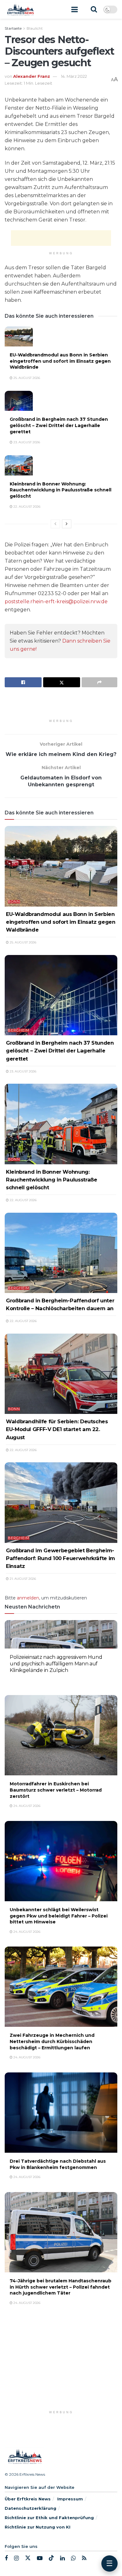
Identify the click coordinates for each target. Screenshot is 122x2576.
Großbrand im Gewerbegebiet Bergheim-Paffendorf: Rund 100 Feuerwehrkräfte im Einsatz (61, 1558)
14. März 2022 (74, 76)
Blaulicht (35, 28)
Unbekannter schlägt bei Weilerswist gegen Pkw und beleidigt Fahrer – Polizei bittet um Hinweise (59, 1916)
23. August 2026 (26, 442)
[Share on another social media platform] (99, 682)
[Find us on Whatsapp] (73, 2558)
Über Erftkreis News (28, 2499)
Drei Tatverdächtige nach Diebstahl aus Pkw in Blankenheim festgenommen (58, 2164)
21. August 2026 (22, 1579)
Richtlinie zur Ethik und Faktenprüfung (49, 2518)
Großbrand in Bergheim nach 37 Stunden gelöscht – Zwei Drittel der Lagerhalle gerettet (59, 425)
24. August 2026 (26, 1680)
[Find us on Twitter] (28, 2558)
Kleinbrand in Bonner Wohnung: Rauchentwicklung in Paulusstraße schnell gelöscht (61, 490)
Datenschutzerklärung (30, 2508)
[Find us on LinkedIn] (62, 2558)
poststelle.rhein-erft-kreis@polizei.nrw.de (56, 602)
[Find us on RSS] (84, 2558)
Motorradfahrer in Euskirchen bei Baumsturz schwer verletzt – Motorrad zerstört (56, 1790)
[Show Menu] (74, 9)
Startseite (13, 28)
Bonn (14, 902)
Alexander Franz (32, 76)
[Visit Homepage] (20, 9)
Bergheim (19, 1030)
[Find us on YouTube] (40, 2558)
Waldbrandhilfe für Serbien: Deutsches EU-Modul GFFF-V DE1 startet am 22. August (57, 1429)
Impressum (70, 2499)
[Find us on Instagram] (16, 2558)
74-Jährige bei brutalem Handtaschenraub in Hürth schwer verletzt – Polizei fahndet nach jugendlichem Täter (61, 2287)
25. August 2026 (26, 378)
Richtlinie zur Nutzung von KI (38, 2527)
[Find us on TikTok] (51, 2558)
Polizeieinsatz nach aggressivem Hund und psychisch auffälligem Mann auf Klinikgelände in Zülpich (56, 1664)
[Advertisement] (61, 238)
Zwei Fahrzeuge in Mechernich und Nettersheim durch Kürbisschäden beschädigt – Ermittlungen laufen (52, 2041)
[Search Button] (94, 9)
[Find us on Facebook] (6, 2558)
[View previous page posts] (55, 524)
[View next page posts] (67, 524)
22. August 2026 (26, 507)
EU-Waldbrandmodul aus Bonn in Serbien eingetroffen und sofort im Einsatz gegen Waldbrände (60, 361)
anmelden (28, 1598)
